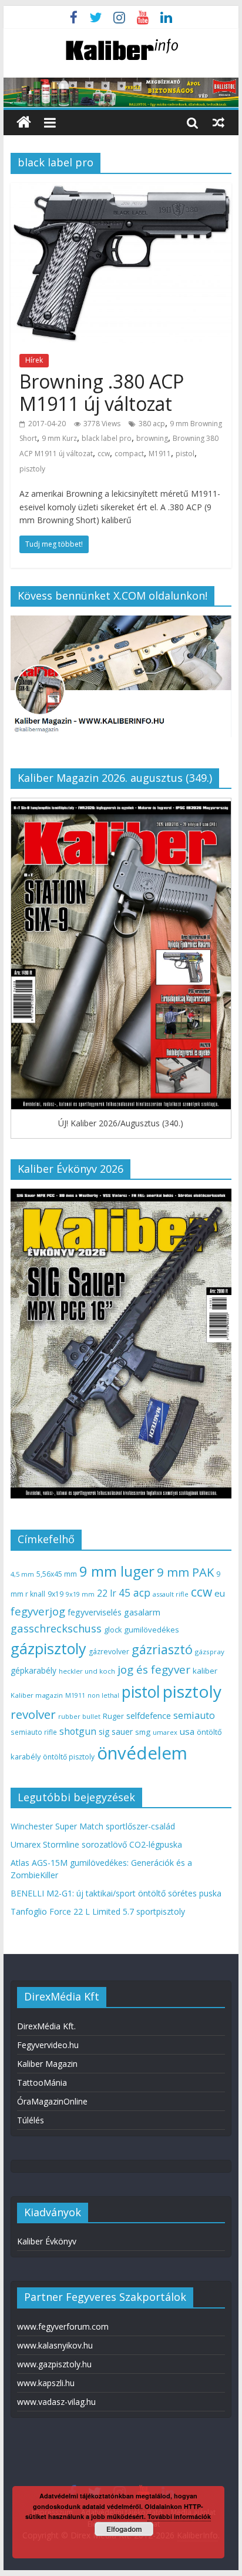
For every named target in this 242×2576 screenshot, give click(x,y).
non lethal (103, 1695)
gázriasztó (162, 1649)
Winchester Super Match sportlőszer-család (93, 1826)
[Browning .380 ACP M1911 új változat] (121, 190)
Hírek (34, 360)
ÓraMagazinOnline (52, 2101)
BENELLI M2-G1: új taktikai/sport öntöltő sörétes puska (116, 1893)
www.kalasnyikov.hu (55, 2345)
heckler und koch (87, 1671)
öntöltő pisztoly (69, 1757)
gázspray (210, 1652)
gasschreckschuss (56, 1628)
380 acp (152, 424)
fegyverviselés (95, 1612)
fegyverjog (38, 1611)
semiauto (194, 1715)
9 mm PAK (185, 1572)
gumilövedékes (152, 1630)
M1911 (160, 454)
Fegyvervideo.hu (48, 2045)
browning (152, 438)
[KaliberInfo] (24, 123)
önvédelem (142, 1753)
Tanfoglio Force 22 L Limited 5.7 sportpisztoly (98, 1911)
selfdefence (149, 1715)
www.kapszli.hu (46, 2383)
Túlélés (31, 2120)
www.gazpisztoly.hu (54, 2364)
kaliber (205, 1671)
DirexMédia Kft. (46, 2026)
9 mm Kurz (59, 438)
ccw (104, 454)
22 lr (107, 1593)
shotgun (78, 1731)
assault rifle (171, 1594)
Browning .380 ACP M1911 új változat (102, 392)
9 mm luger (117, 1571)
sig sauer (116, 1732)
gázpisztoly (48, 1648)
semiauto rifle (34, 1732)
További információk (179, 2516)
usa (187, 1731)
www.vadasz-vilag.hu (56, 2402)
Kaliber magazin (37, 1695)
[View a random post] (219, 122)
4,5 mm (22, 1574)
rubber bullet (79, 1716)
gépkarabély (33, 1670)
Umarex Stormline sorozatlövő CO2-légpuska (96, 1844)
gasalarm (142, 1612)
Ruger (113, 1716)
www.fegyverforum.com (63, 2326)
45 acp (135, 1593)
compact (129, 454)
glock (113, 1630)
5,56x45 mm (57, 1574)
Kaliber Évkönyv (47, 2241)
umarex (165, 1732)
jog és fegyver (154, 1670)
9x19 (56, 1594)
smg (143, 1732)
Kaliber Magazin (47, 2064)
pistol (185, 454)
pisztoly (32, 469)
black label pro (107, 438)
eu (220, 1593)
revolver (33, 1714)
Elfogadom (124, 2529)
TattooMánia (42, 2082)
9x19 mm (80, 1594)
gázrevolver (109, 1652)
